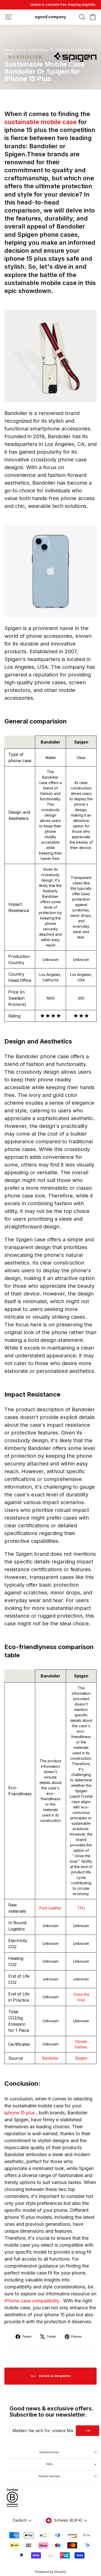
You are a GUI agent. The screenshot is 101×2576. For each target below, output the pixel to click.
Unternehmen (49, 2452)
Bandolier (50, 2058)
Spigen (81, 2058)
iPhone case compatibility (33, 2301)
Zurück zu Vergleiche (54, 2376)
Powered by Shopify (51, 2572)
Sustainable (65, 50)
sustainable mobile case (41, 122)
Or (52, 50)
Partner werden (49, 2476)
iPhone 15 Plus (15, 50)
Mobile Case (38, 50)
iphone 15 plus (20, 2113)
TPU (81, 1908)
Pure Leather (50, 1908)
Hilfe (49, 2464)
